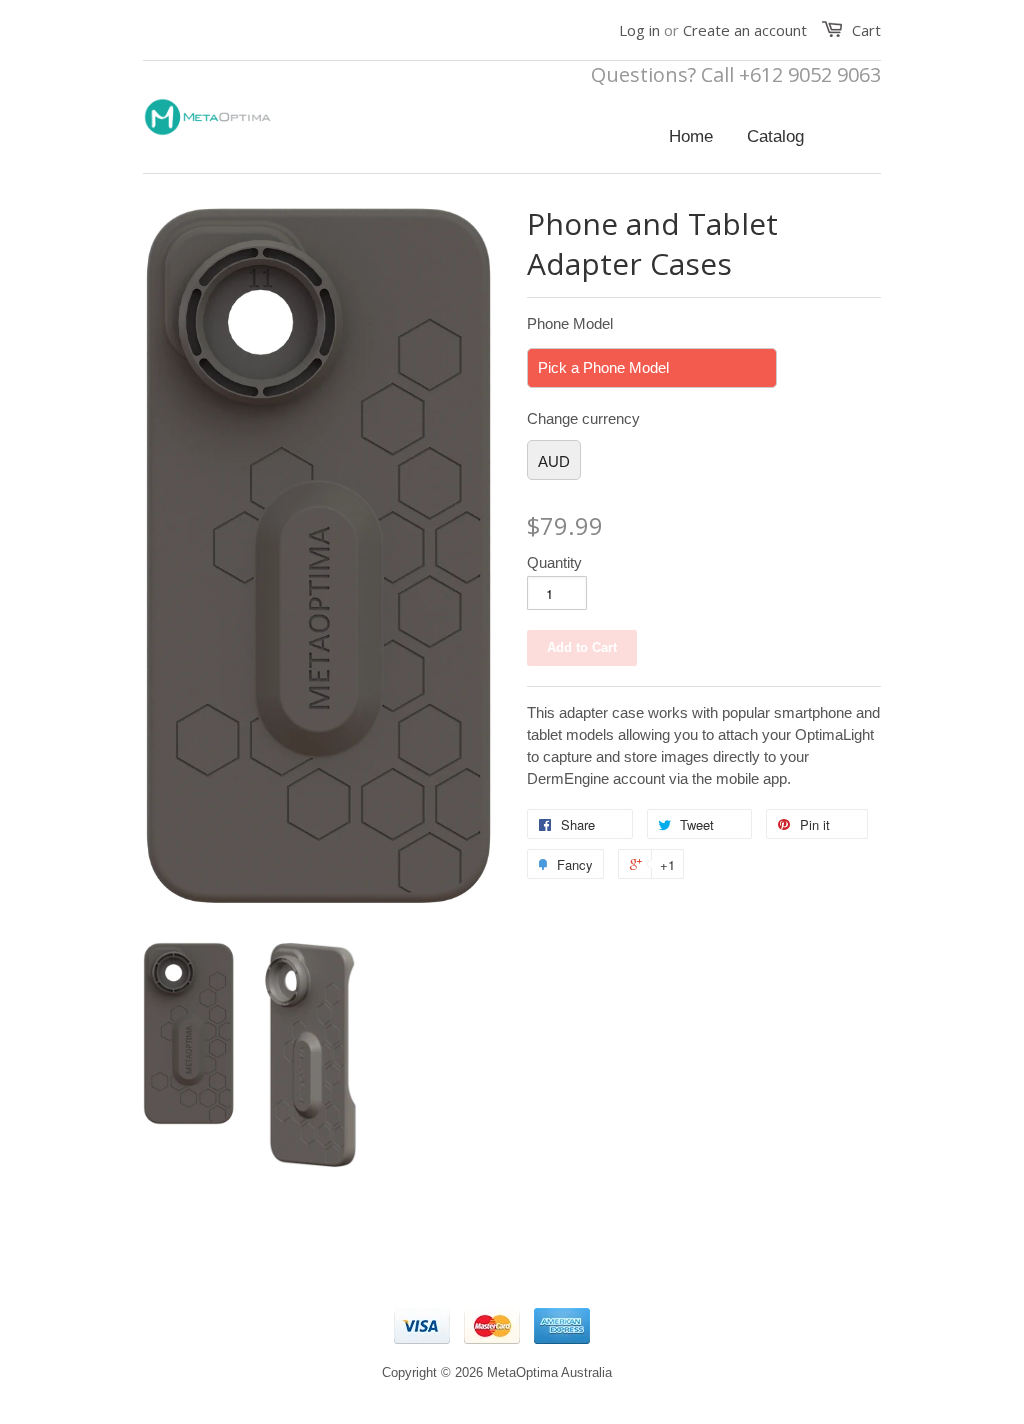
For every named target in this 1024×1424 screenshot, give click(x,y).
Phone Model (570, 323)
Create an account (745, 30)
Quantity (554, 562)
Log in (639, 30)
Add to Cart (582, 647)
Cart (866, 30)
